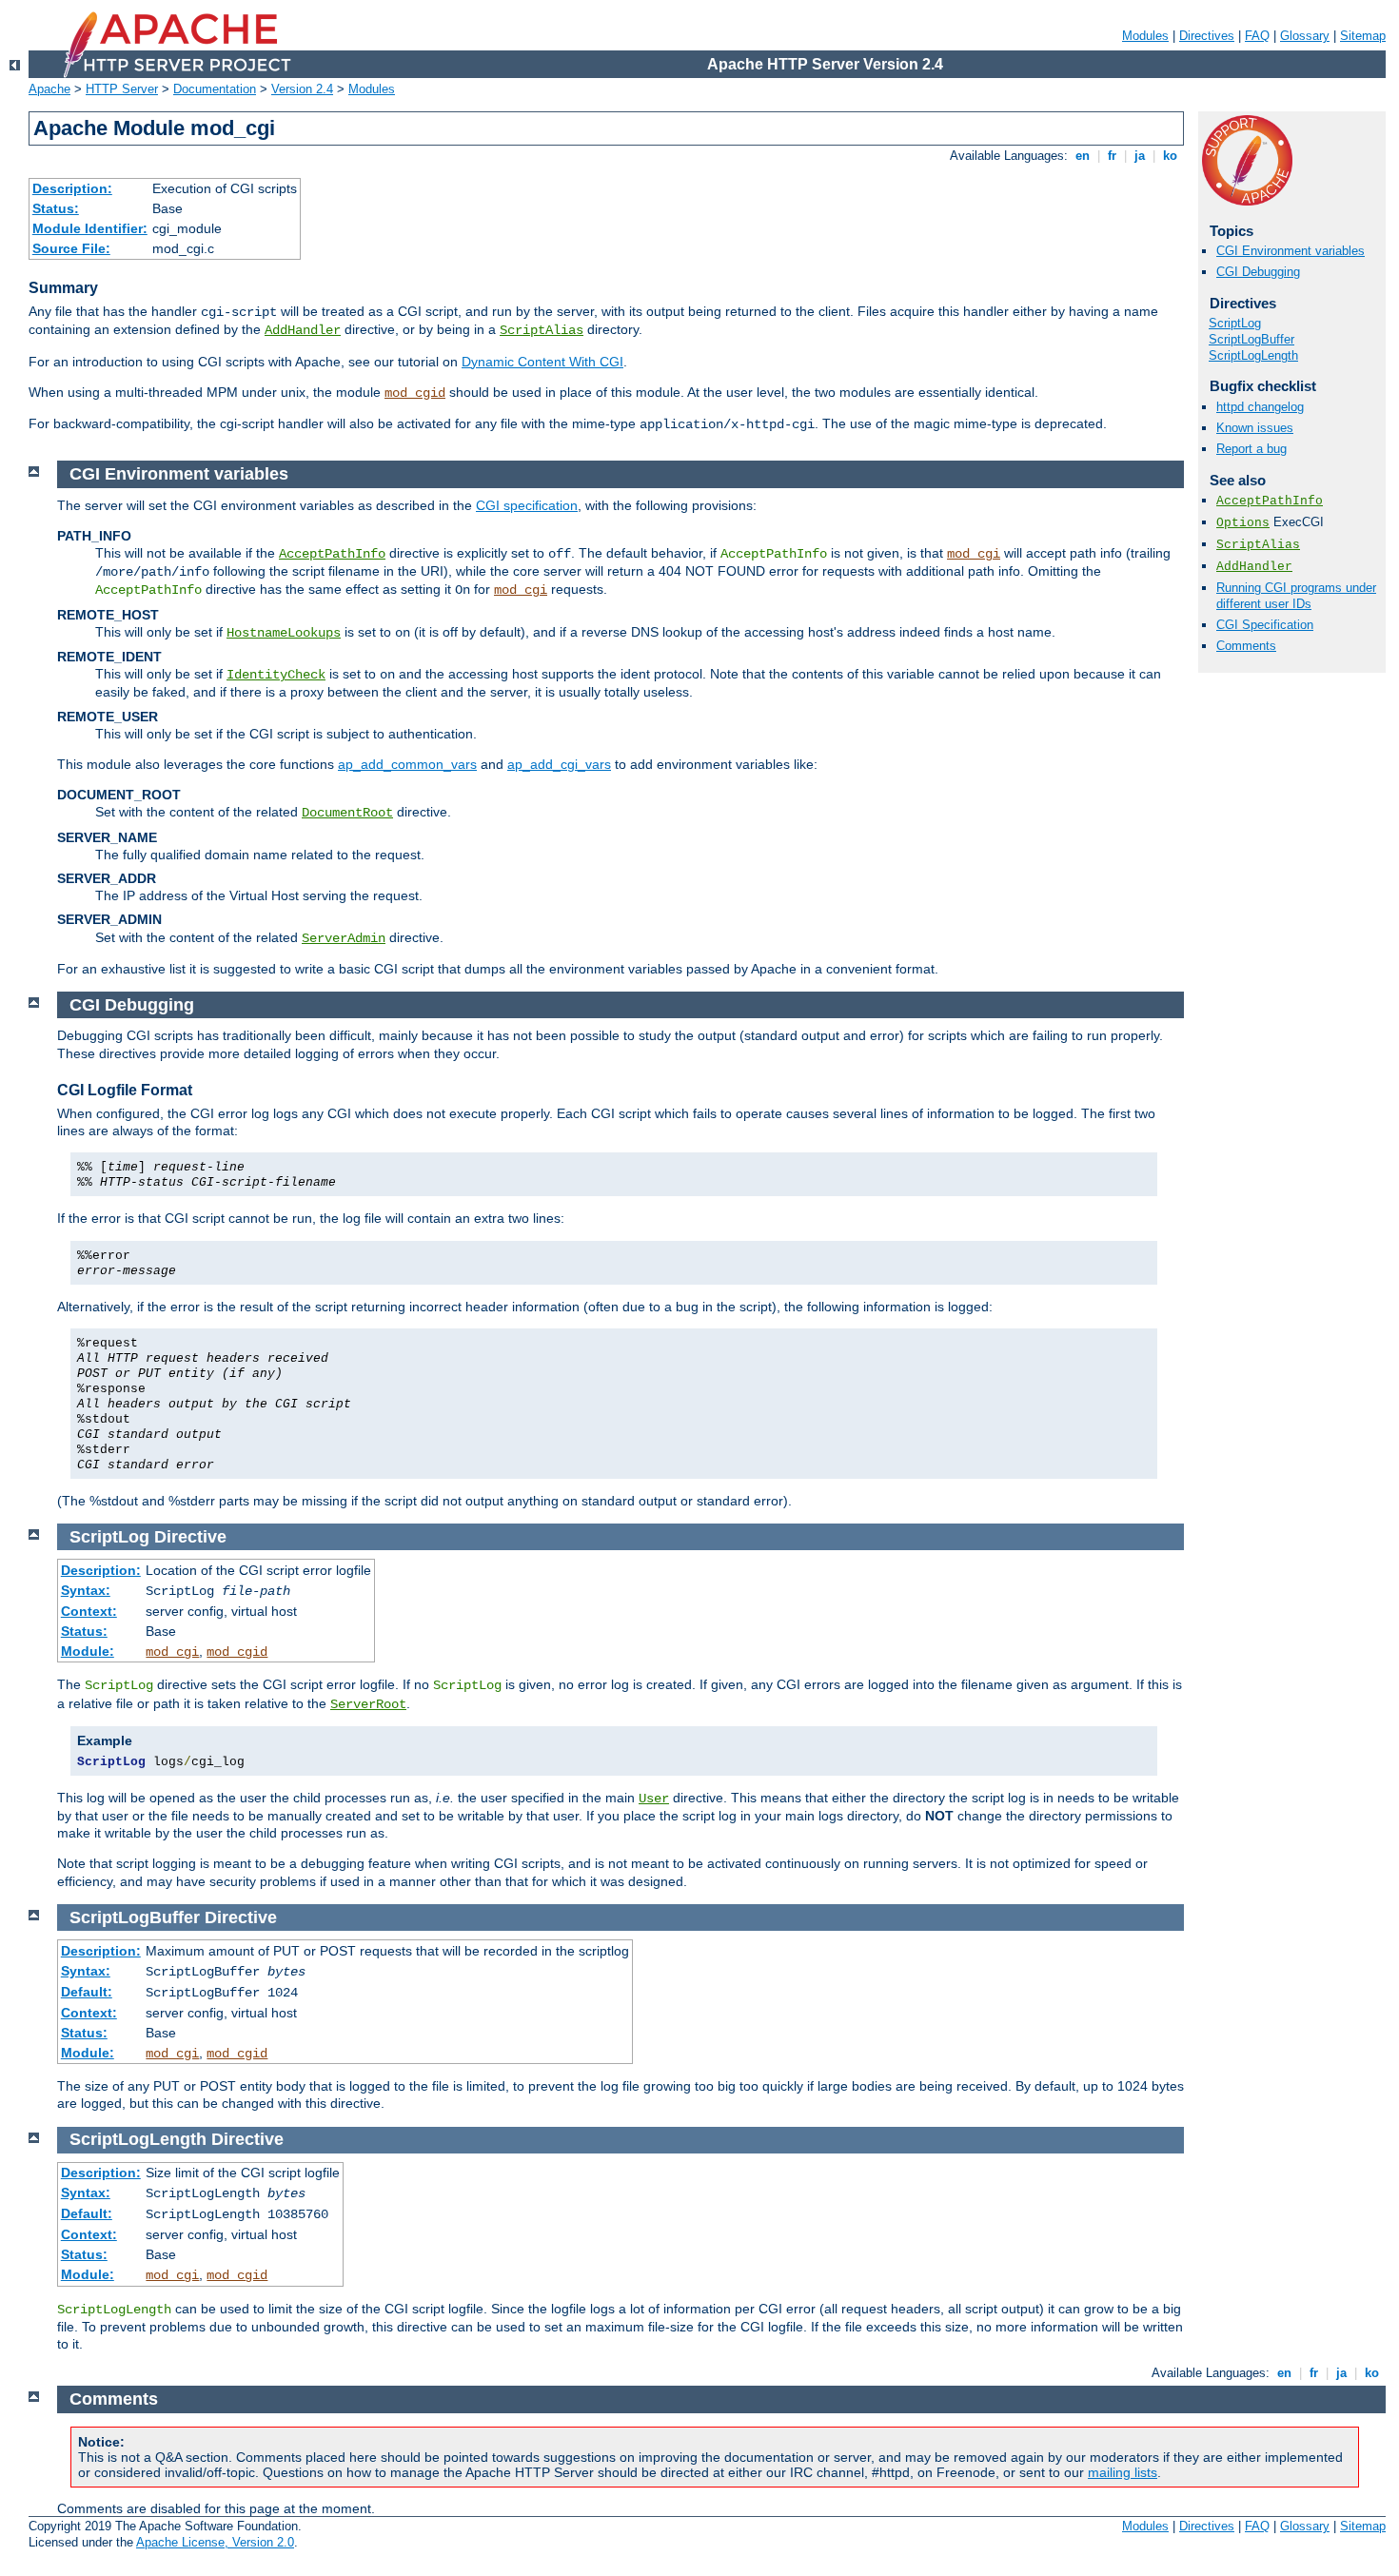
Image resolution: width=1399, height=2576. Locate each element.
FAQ (1257, 36)
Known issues (1255, 428)
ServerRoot (368, 1704)
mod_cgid (415, 393)
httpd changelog (1260, 407)
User (654, 1799)
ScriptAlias (542, 330)
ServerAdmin (344, 938)
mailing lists (1123, 2472)
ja (1140, 156)
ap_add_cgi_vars (559, 764)
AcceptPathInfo (1270, 501)
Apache (49, 89)
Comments (1246, 646)
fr (1112, 156)
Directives (1207, 36)
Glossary (1305, 36)
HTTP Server (122, 89)
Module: (88, 1651)
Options (1243, 523)
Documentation (215, 89)
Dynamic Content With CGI (542, 362)
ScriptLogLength (1253, 355)
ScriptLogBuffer (1251, 339)
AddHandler (303, 330)
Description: (72, 188)
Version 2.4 (302, 89)
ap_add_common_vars (407, 764)
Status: (56, 208)
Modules (1145, 36)
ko (1170, 156)
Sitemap (1363, 36)
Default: (87, 1992)
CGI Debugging (1258, 272)
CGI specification (527, 505)
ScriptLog (1235, 323)
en (1083, 156)
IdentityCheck (276, 675)
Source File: (71, 248)
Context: (89, 1611)
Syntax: (86, 1590)
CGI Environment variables (1291, 251)
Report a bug (1251, 449)
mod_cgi (974, 554)
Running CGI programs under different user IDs (1296, 596)
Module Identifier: (90, 228)
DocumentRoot (347, 813)
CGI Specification (1265, 625)
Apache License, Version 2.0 (215, 2542)
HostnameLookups (284, 633)
